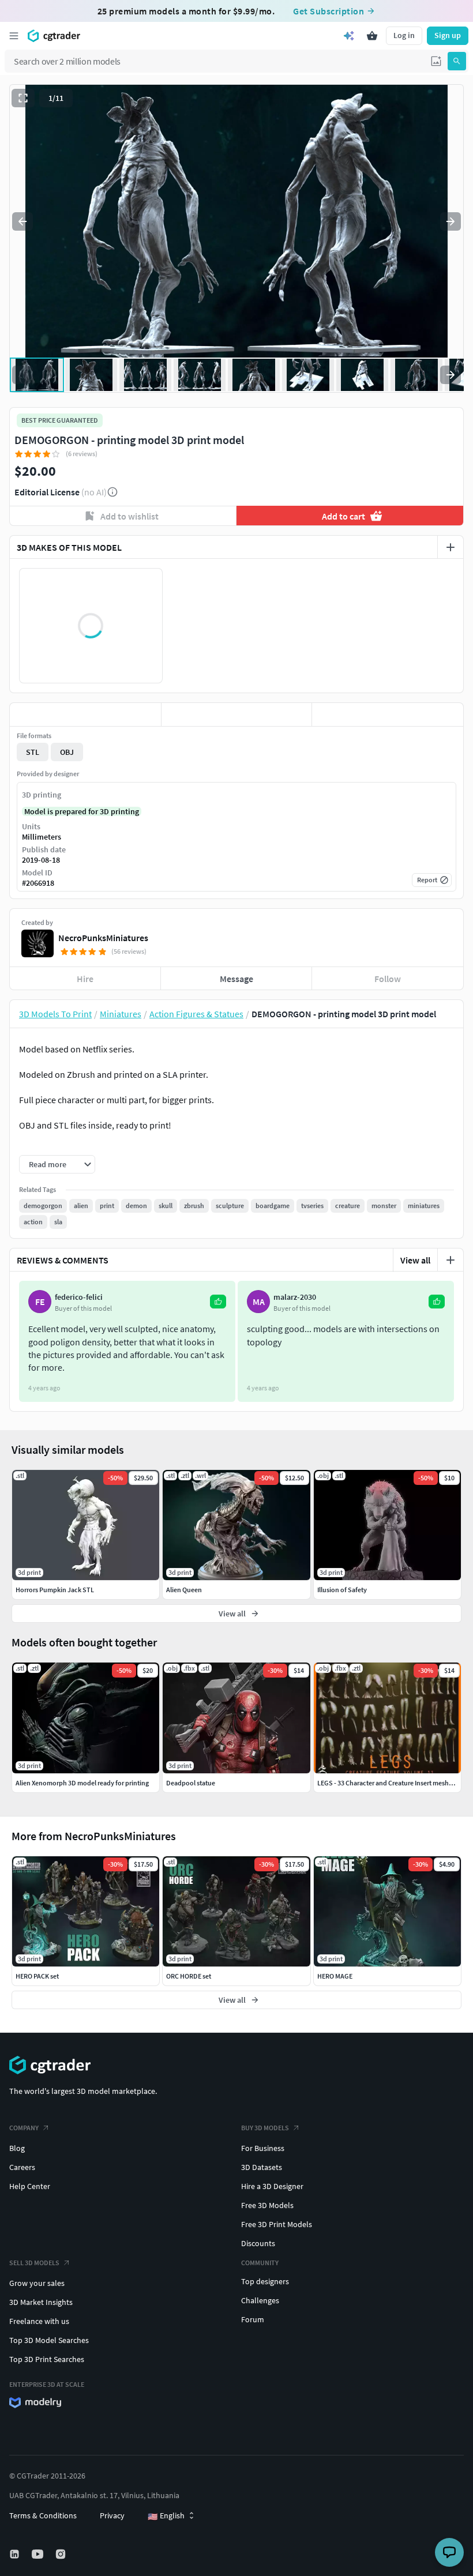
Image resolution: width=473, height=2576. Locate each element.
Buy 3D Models (265, 2128)
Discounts (258, 2243)
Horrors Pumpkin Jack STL (55, 1590)
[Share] (388, 714)
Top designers (265, 2281)
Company (24, 2128)
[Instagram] (62, 2554)
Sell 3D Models (34, 2263)
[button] (436, 61)
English (166, 2516)
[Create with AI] (349, 36)
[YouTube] (39, 2554)
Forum (253, 2319)
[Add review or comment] (451, 1260)
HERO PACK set (37, 1976)
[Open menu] (14, 36)
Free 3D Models (267, 2205)
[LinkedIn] (16, 2554)
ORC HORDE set (189, 1976)
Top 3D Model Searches (49, 2340)
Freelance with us (39, 2321)
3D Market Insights (41, 2302)
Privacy (112, 2515)
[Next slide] (451, 221)
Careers (22, 2167)
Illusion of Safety (342, 1590)
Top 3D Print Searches (47, 2359)
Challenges (260, 2300)
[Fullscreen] (23, 98)
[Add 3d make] (451, 547)
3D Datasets (262, 2167)
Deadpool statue (191, 1783)
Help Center (30, 2186)
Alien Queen (184, 1590)
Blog (17, 2148)
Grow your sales (37, 2283)
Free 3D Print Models (277, 2224)
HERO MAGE (335, 1976)
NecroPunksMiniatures (103, 938)
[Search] (457, 61)
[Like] (85, 714)
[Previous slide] (22, 221)
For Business (263, 2148)
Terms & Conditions (43, 2515)
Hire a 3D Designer (272, 2186)
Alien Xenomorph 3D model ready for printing (82, 1783)
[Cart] (372, 36)
